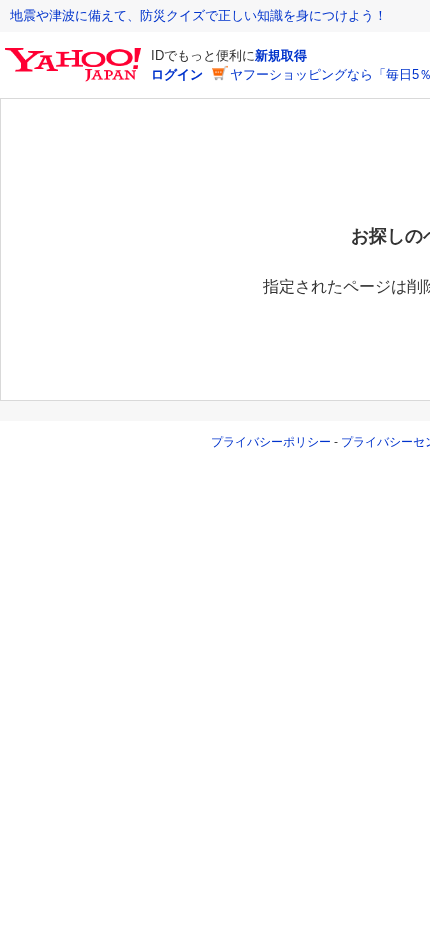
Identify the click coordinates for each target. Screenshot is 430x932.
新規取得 (281, 55)
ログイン (177, 74)
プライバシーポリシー (271, 442)
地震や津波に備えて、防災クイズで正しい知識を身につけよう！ (198, 15)
